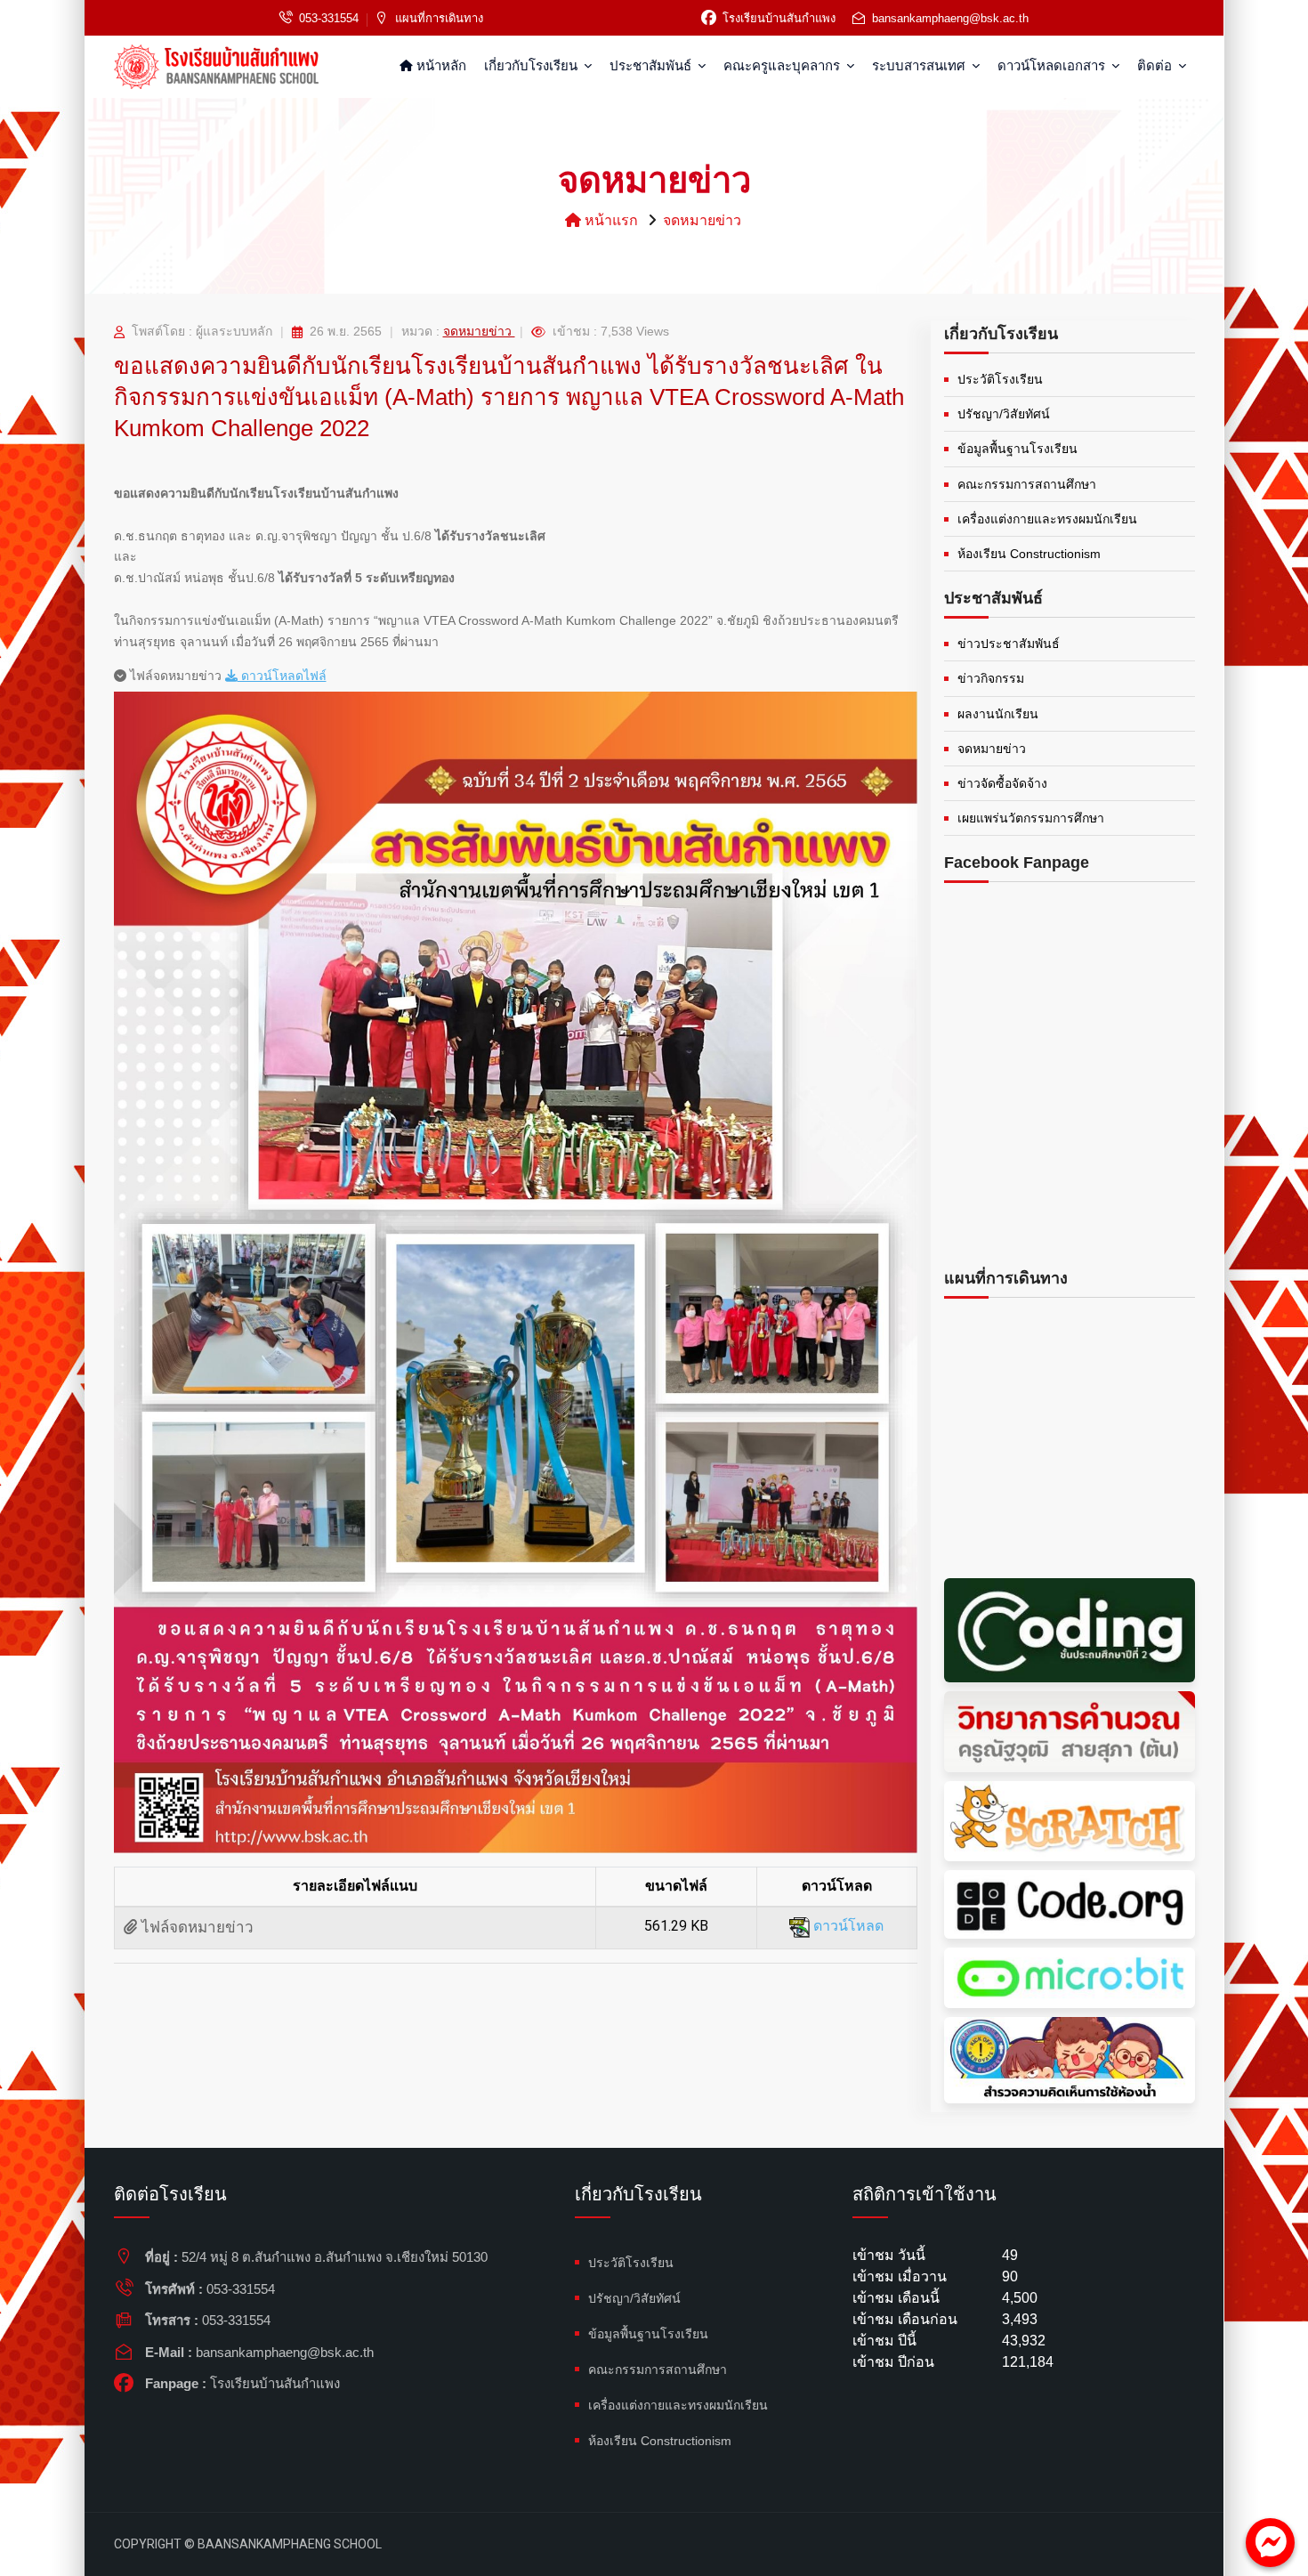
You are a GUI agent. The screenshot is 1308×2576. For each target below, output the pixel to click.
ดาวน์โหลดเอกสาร (1053, 65)
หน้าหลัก (440, 65)
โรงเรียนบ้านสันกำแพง (779, 18)
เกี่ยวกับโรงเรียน (533, 65)
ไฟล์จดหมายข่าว (195, 1928)
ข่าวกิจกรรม (991, 678)
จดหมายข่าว (702, 220)
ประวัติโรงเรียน (1000, 379)
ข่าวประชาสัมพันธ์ (1009, 644)
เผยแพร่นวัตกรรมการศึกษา (1031, 818)
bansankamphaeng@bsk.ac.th (950, 18)
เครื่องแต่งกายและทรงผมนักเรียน (1047, 519)
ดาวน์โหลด (847, 1926)
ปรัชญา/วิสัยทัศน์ (1004, 414)
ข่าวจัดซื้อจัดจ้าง (1002, 783)
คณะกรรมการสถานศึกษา (1027, 484)
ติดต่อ (1156, 65)
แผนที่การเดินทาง (439, 18)
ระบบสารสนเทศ (920, 65)
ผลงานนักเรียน (998, 714)
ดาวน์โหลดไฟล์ (282, 676)
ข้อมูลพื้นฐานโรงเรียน (1017, 449)
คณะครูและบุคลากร (783, 65)
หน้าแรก (610, 220)
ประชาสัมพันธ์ (652, 65)
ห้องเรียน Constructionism (1029, 554)
